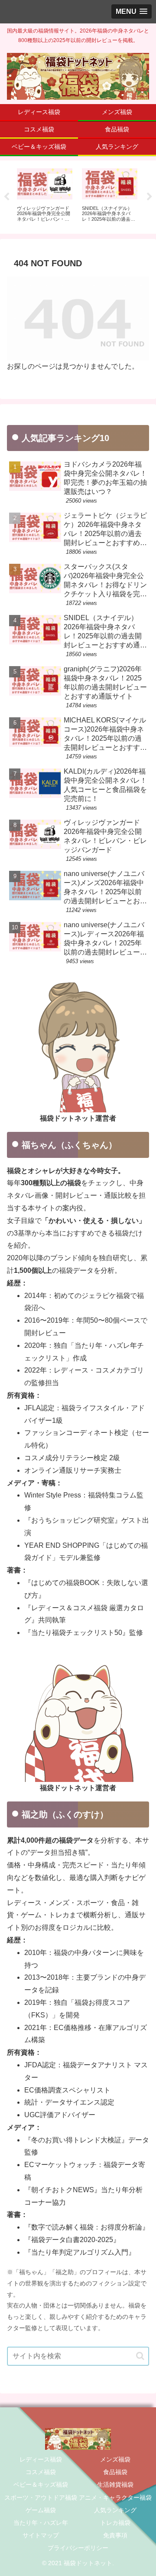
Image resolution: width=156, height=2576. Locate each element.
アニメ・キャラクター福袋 (115, 2498)
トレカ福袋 (115, 2523)
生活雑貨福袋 (115, 2484)
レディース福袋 (41, 2459)
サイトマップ (41, 2535)
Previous (6, 197)
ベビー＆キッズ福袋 (41, 2484)
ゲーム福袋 (41, 2510)
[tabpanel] (45, 196)
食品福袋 (115, 2472)
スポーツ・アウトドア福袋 (41, 2498)
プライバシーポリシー (78, 2548)
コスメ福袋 (41, 2472)
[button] (140, 2356)
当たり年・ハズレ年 (41, 2523)
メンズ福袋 (115, 2459)
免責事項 (115, 2535)
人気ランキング (115, 2510)
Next (149, 197)
